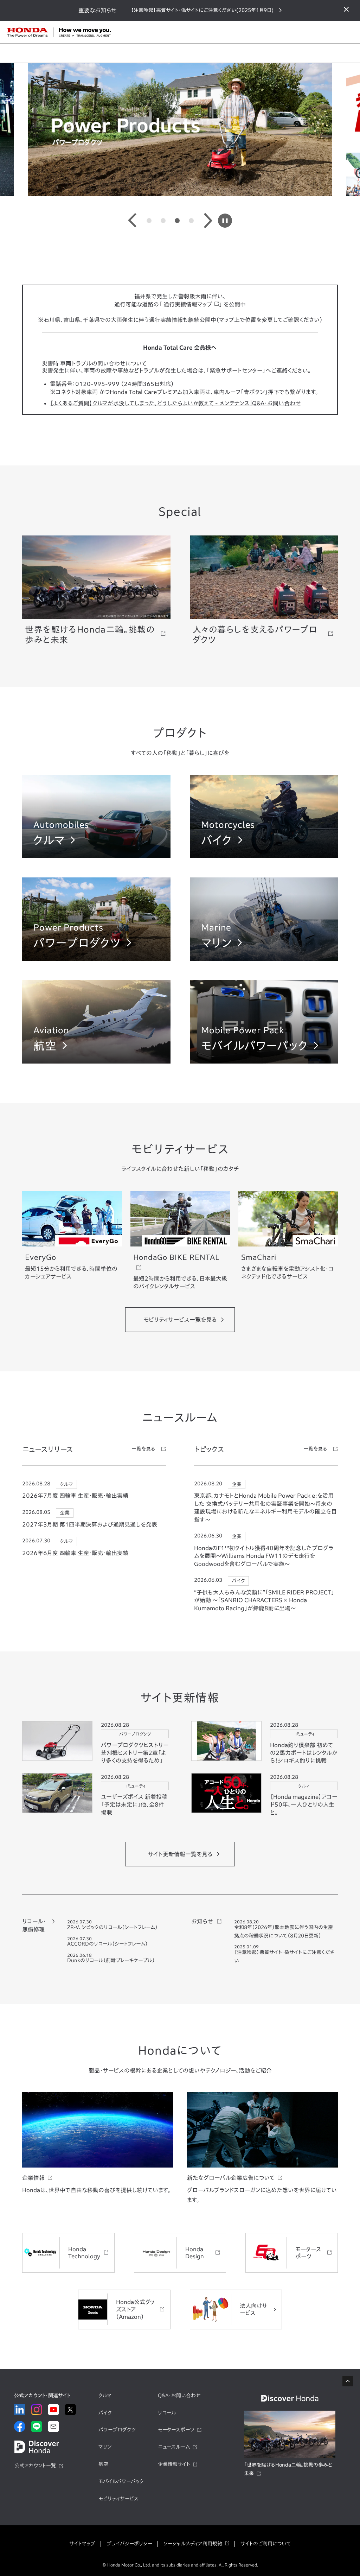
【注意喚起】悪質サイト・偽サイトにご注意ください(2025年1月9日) (202, 10)
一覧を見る (143, 1449)
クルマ (105, 2396)
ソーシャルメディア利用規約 (193, 2544)
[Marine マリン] (264, 957)
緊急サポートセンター (236, 370)
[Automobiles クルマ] (96, 854)
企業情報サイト (174, 2464)
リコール (167, 2413)
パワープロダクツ (117, 2430)
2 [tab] (163, 221)
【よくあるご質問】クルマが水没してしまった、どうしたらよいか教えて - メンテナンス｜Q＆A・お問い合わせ (175, 403)
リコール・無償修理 (34, 1925)
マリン (105, 2447)
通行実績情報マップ (188, 304)
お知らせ (202, 1921)
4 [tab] (191, 221)
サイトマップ (82, 2544)
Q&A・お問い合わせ (179, 2396)
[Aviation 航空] (96, 1060)
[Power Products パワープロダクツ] (96, 957)
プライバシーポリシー (129, 2544)
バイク (105, 2413)
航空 (103, 2464)
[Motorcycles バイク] (264, 854)
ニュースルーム (174, 2447)
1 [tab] (149, 221)
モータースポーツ (176, 2430)
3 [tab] (177, 221)
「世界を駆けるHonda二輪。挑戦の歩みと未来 (288, 2469)
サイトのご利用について (266, 2544)
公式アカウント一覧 (35, 2466)
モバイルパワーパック (121, 2481)
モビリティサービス (118, 2499)
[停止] (225, 221)
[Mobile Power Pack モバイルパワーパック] (264, 1060)
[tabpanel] (180, 129)
